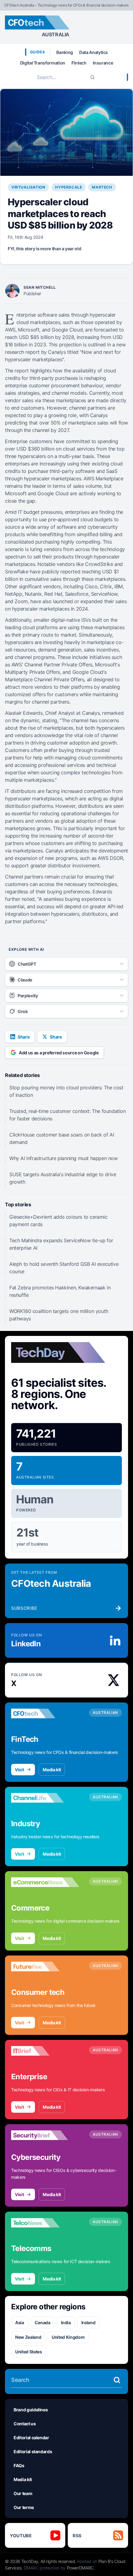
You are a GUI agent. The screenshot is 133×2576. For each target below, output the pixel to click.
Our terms (24, 2507)
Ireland (88, 2322)
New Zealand (28, 2337)
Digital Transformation (43, 63)
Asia (20, 2322)
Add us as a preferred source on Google (59, 1053)
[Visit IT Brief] (45, 2051)
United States (28, 2352)
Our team (23, 2493)
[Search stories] (117, 2380)
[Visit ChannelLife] (45, 1798)
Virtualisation (28, 187)
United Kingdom (68, 2337)
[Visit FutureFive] (45, 1967)
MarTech (102, 187)
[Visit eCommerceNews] (45, 1882)
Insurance (103, 63)
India (66, 2322)
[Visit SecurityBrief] (45, 2135)
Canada (43, 2322)
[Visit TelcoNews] (45, 2223)
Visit (19, 1770)
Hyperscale (69, 187)
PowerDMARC (80, 2568)
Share (24, 1037)
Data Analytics (94, 52)
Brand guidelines (31, 2410)
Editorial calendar (31, 2438)
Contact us (25, 2424)
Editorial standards (33, 2451)
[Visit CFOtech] (45, 1714)
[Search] (92, 77)
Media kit (52, 1770)
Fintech (79, 63)
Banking (65, 52)
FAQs (19, 2465)
